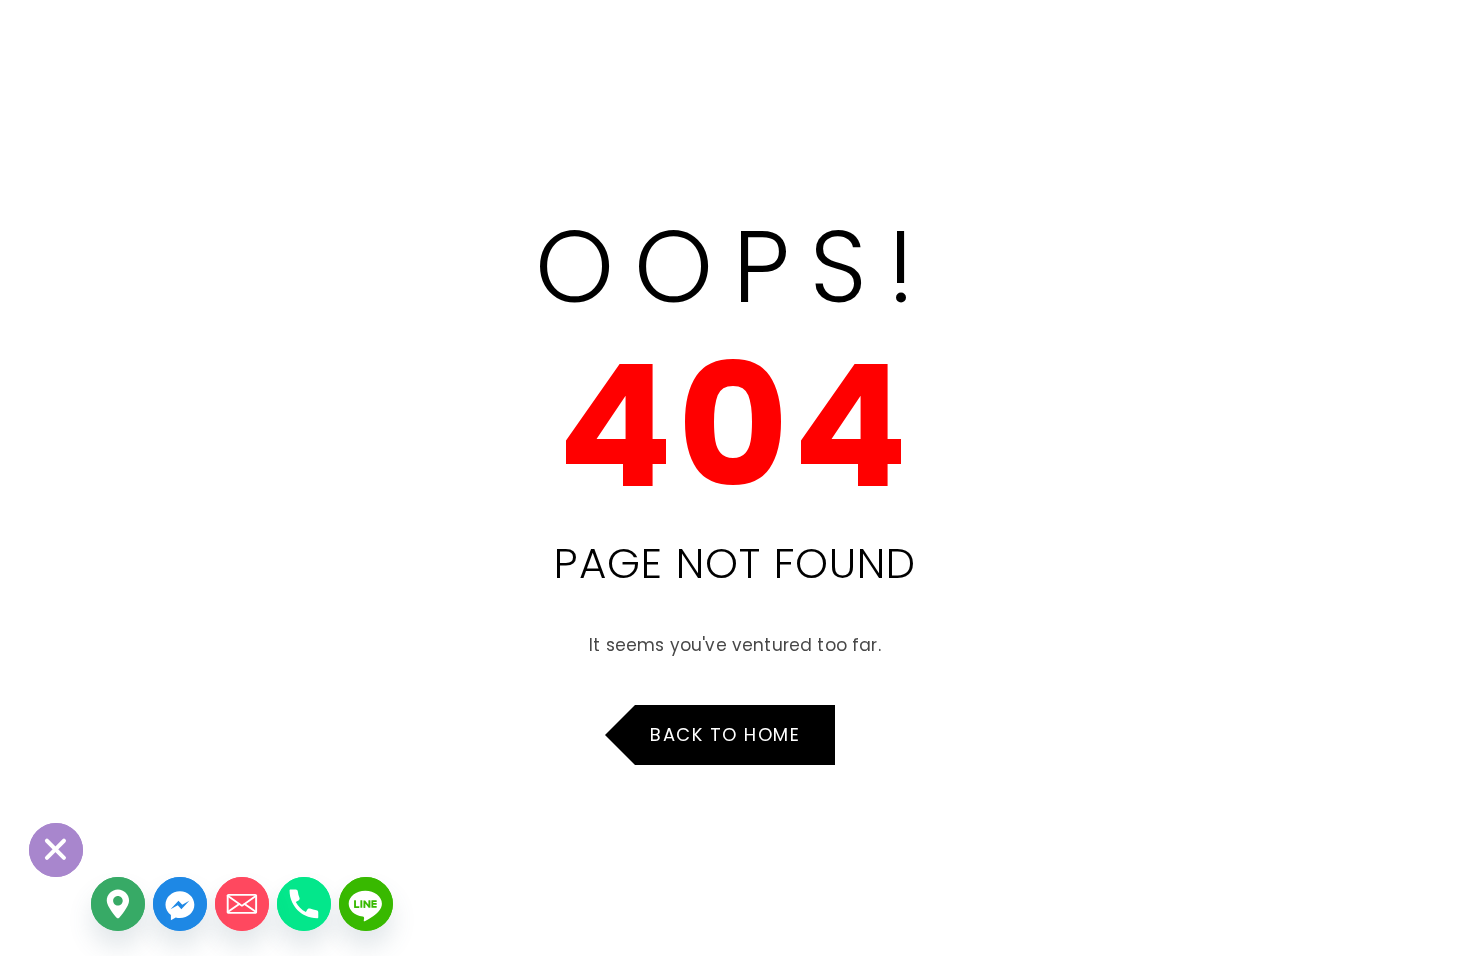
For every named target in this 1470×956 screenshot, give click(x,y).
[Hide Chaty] (56, 850)
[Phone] (304, 904)
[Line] (366, 904)
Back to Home (725, 734)
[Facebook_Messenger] (180, 904)
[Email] (242, 904)
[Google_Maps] (118, 904)
